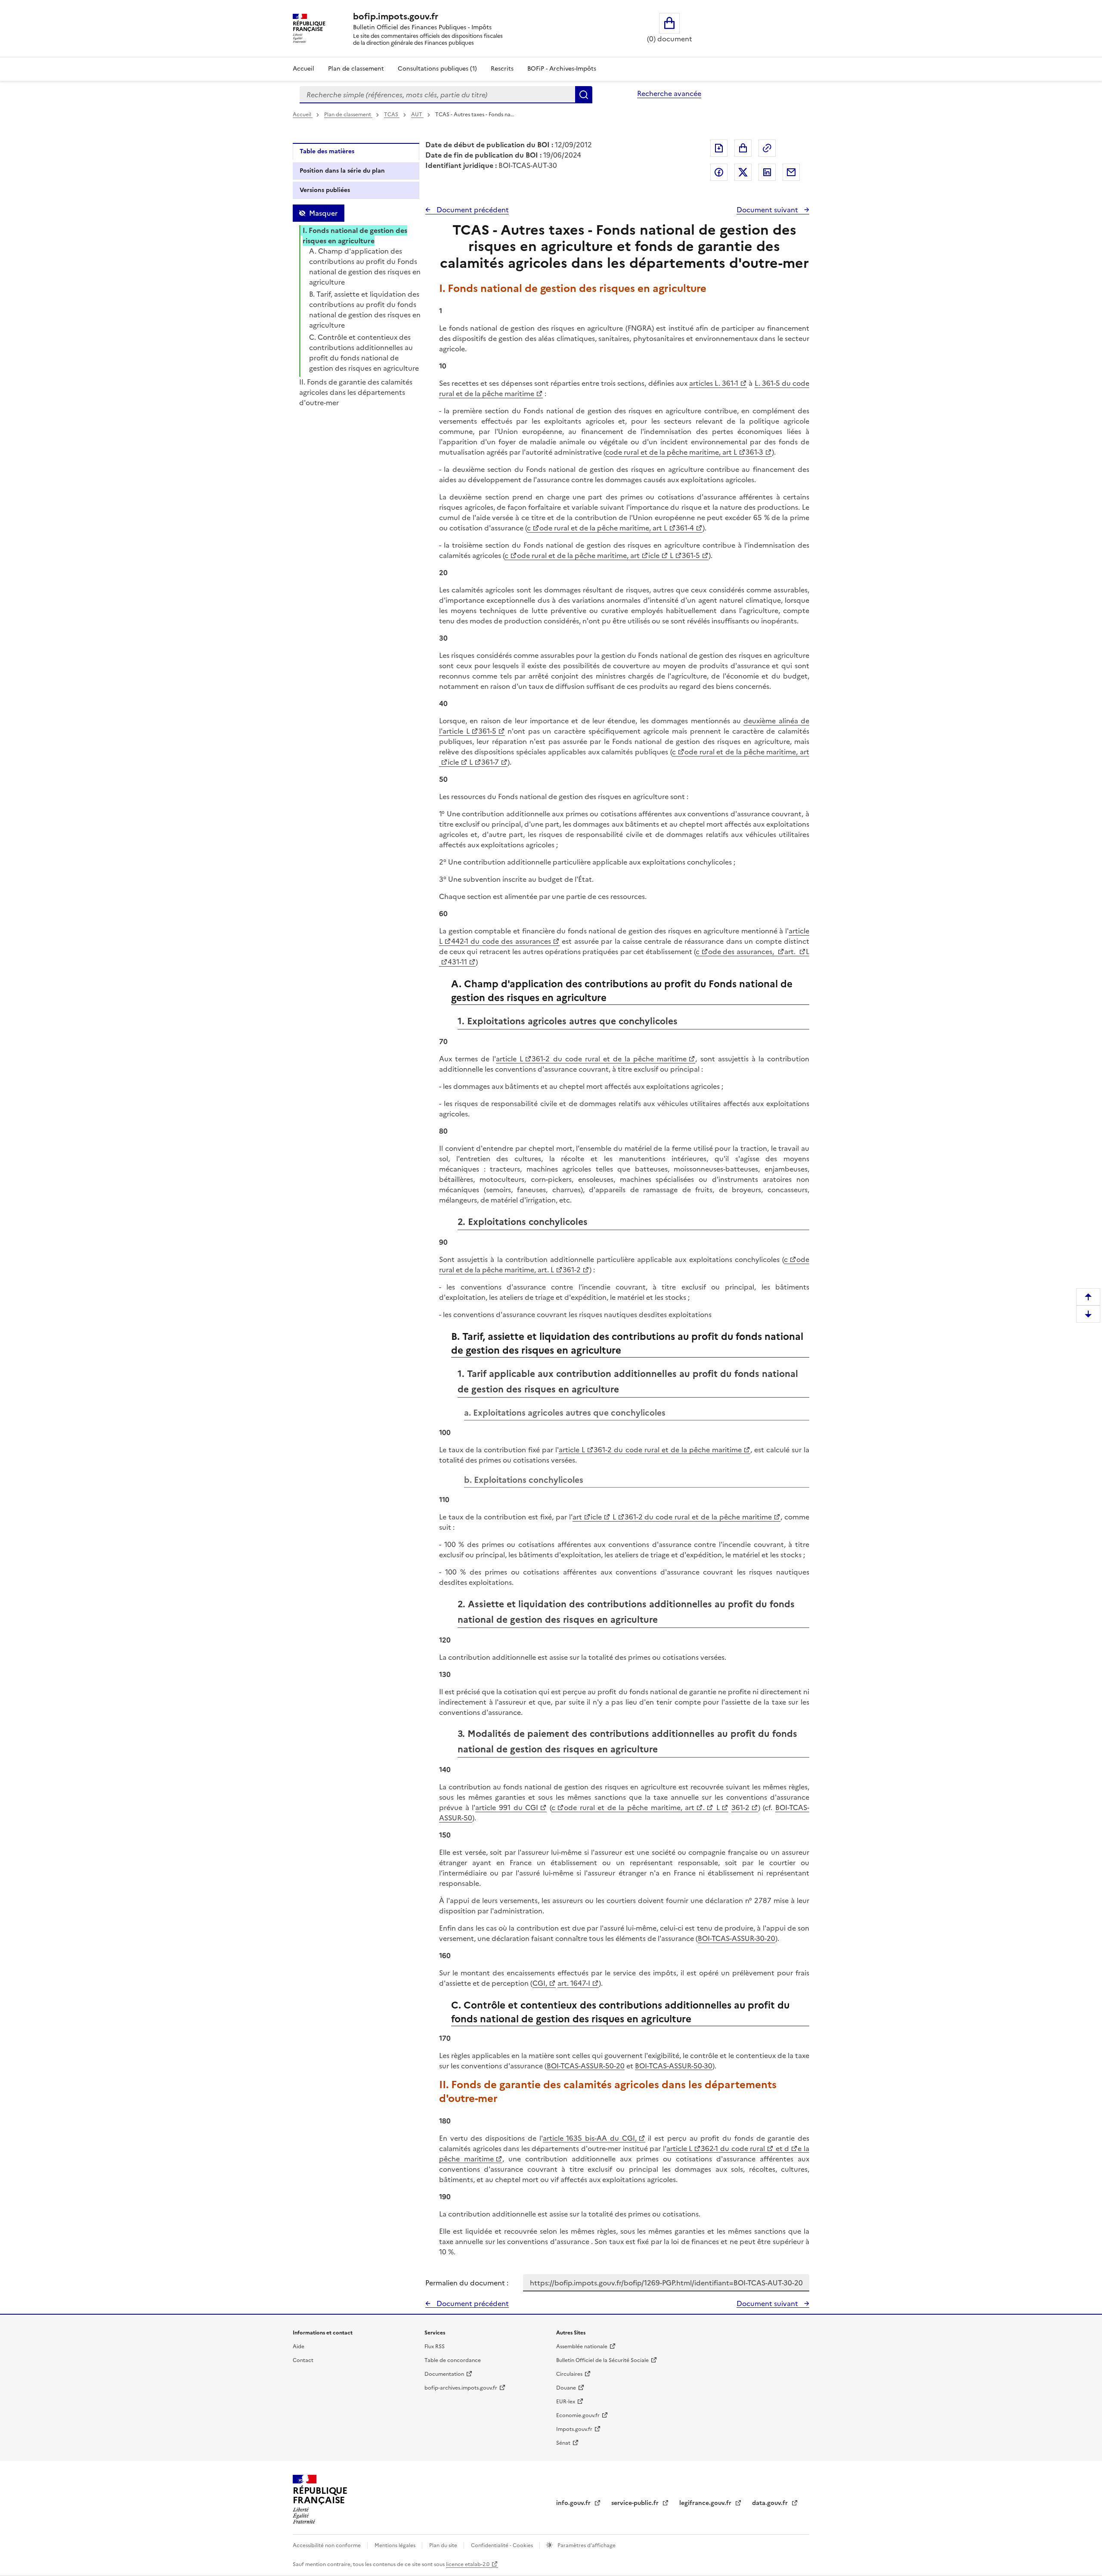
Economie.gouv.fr (578, 2415)
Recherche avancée (669, 93)
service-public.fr (636, 2503)
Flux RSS (435, 2347)
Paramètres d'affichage (586, 2545)
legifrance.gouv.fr (706, 2503)
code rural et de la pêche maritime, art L (671, 452)
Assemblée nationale (582, 2347)
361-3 (754, 452)
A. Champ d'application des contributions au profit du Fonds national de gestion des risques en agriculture (365, 267)
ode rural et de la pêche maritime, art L (603, 528)
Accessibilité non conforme (327, 2545)
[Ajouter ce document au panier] (743, 148)
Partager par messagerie (791, 172)
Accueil (303, 69)
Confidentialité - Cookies (503, 2545)
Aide (299, 2347)
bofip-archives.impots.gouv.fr (461, 2388)
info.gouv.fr (574, 2503)
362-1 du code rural (733, 2148)
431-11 (457, 962)
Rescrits (502, 69)
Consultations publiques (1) (437, 69)
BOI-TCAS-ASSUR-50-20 (586, 2066)
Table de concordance (453, 2360)
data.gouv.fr (771, 2503)
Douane (566, 2388)
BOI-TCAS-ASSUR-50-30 (674, 2066)
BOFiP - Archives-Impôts (562, 69)
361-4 (685, 528)
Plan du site (444, 2545)
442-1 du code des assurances (501, 941)
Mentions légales (396, 2545)
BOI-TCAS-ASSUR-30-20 (737, 1938)
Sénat (563, 2443)
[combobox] (437, 95)
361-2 (572, 1270)
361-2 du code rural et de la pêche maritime (609, 1059)
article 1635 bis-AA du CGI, (590, 2138)
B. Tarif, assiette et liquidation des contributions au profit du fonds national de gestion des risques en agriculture (365, 310)
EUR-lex (566, 2402)
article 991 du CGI (507, 1807)
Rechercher (584, 95)
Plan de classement (356, 69)
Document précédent (472, 210)
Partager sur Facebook (719, 172)
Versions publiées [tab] (325, 190)
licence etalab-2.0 (468, 2564)
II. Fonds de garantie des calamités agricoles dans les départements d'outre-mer (356, 392)
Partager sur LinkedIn (767, 172)
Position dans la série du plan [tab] (342, 171)
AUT (417, 115)
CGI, (540, 1983)
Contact (303, 2360)
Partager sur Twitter (743, 172)
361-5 (691, 555)
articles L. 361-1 (714, 383)
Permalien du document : (467, 2283)
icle (654, 555)
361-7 (490, 762)
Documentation (444, 2374)
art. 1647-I (574, 1983)
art (577, 1517)
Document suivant (768, 210)
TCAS (392, 115)
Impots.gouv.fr (574, 2429)
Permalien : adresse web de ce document (767, 148)
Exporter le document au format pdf (719, 148)
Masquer (323, 213)
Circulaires (569, 2374)
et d (781, 2148)
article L (509, 1059)
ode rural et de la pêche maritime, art (578, 555)
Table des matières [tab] (327, 151)
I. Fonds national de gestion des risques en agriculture (355, 236)
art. (791, 952)
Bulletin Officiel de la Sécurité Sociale (602, 2360)
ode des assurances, (742, 952)
